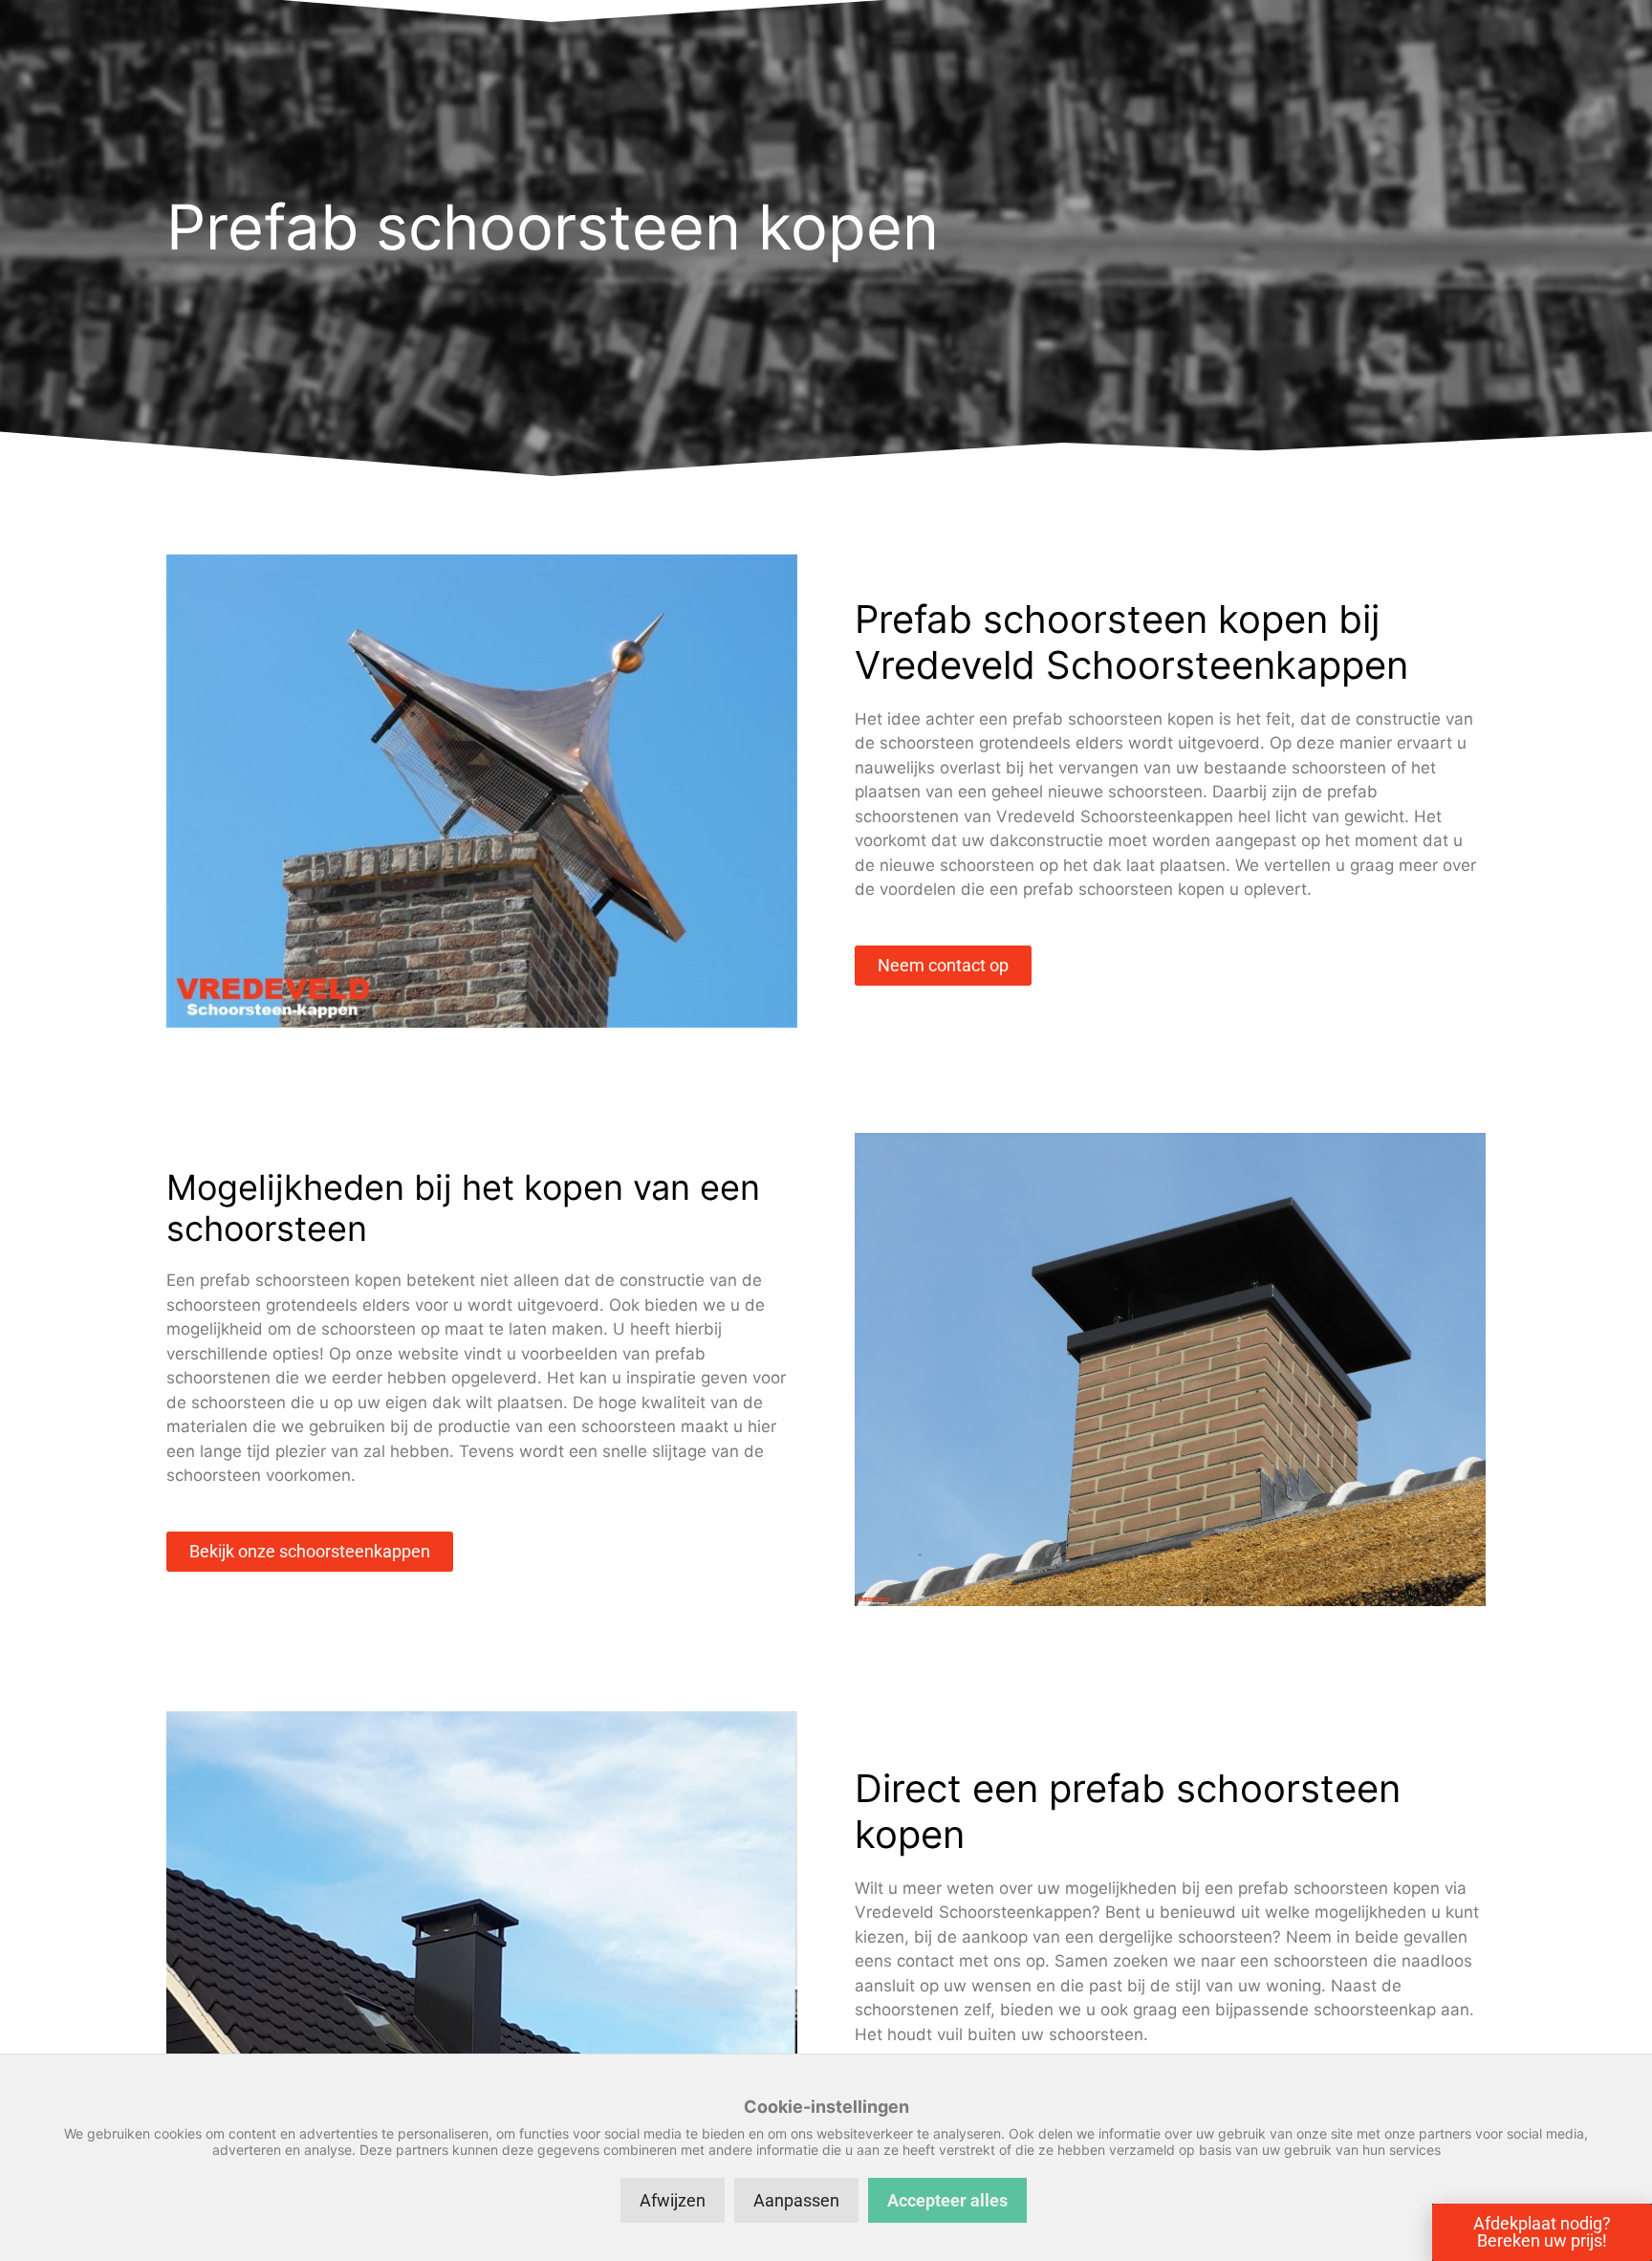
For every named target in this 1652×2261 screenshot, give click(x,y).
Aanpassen (796, 2200)
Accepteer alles (947, 2200)
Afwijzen (673, 2200)
